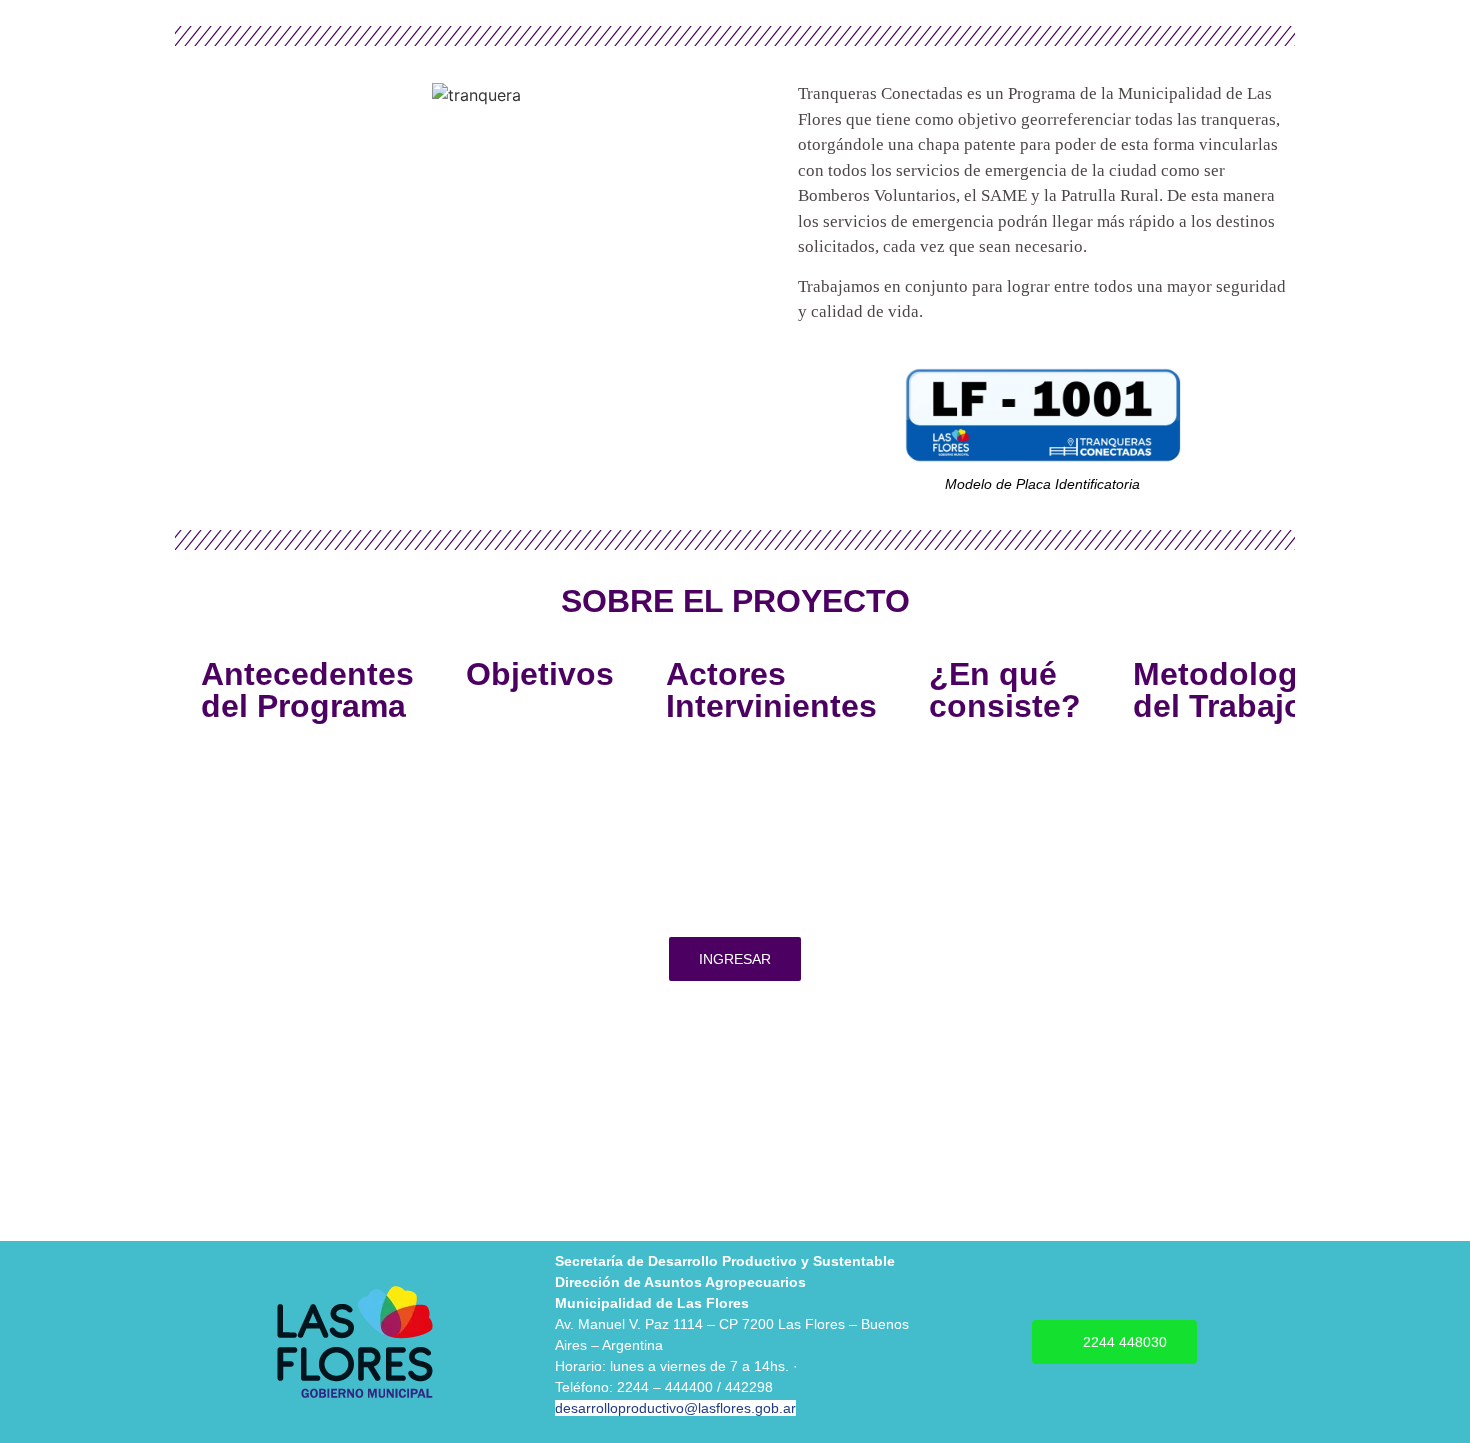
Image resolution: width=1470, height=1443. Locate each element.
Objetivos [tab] (540, 674)
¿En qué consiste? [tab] (1005, 690)
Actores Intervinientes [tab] (771, 690)
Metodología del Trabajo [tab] (1229, 690)
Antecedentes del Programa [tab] (307, 690)
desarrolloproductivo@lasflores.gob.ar (675, 1408)
